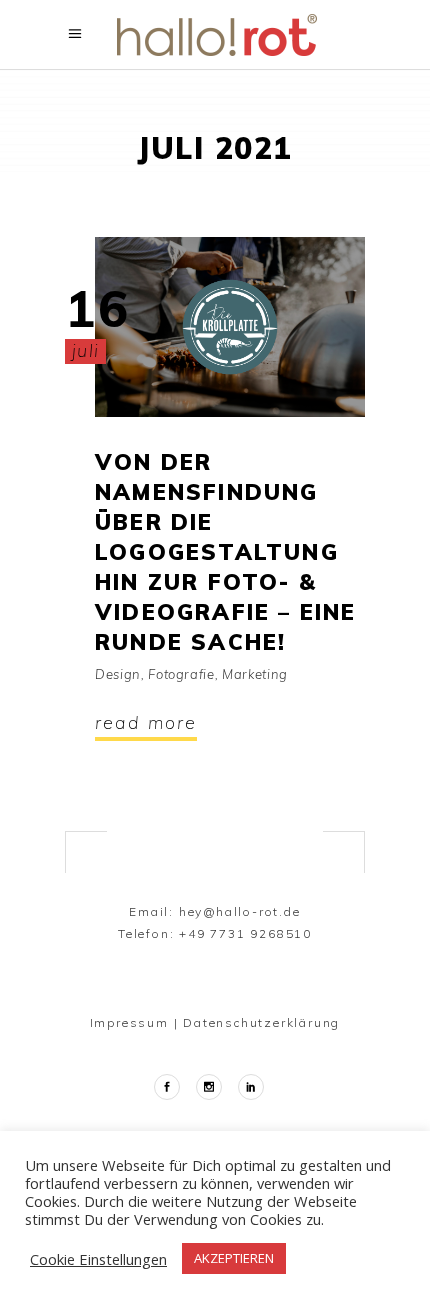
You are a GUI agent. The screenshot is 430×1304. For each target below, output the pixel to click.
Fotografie (181, 674)
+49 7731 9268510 (245, 933)
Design (118, 674)
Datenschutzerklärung (261, 1022)
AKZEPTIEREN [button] (234, 1258)
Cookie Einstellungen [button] (98, 1259)
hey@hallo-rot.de (240, 911)
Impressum (129, 1022)
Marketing (255, 674)
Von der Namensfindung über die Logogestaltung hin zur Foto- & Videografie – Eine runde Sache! (226, 552)
